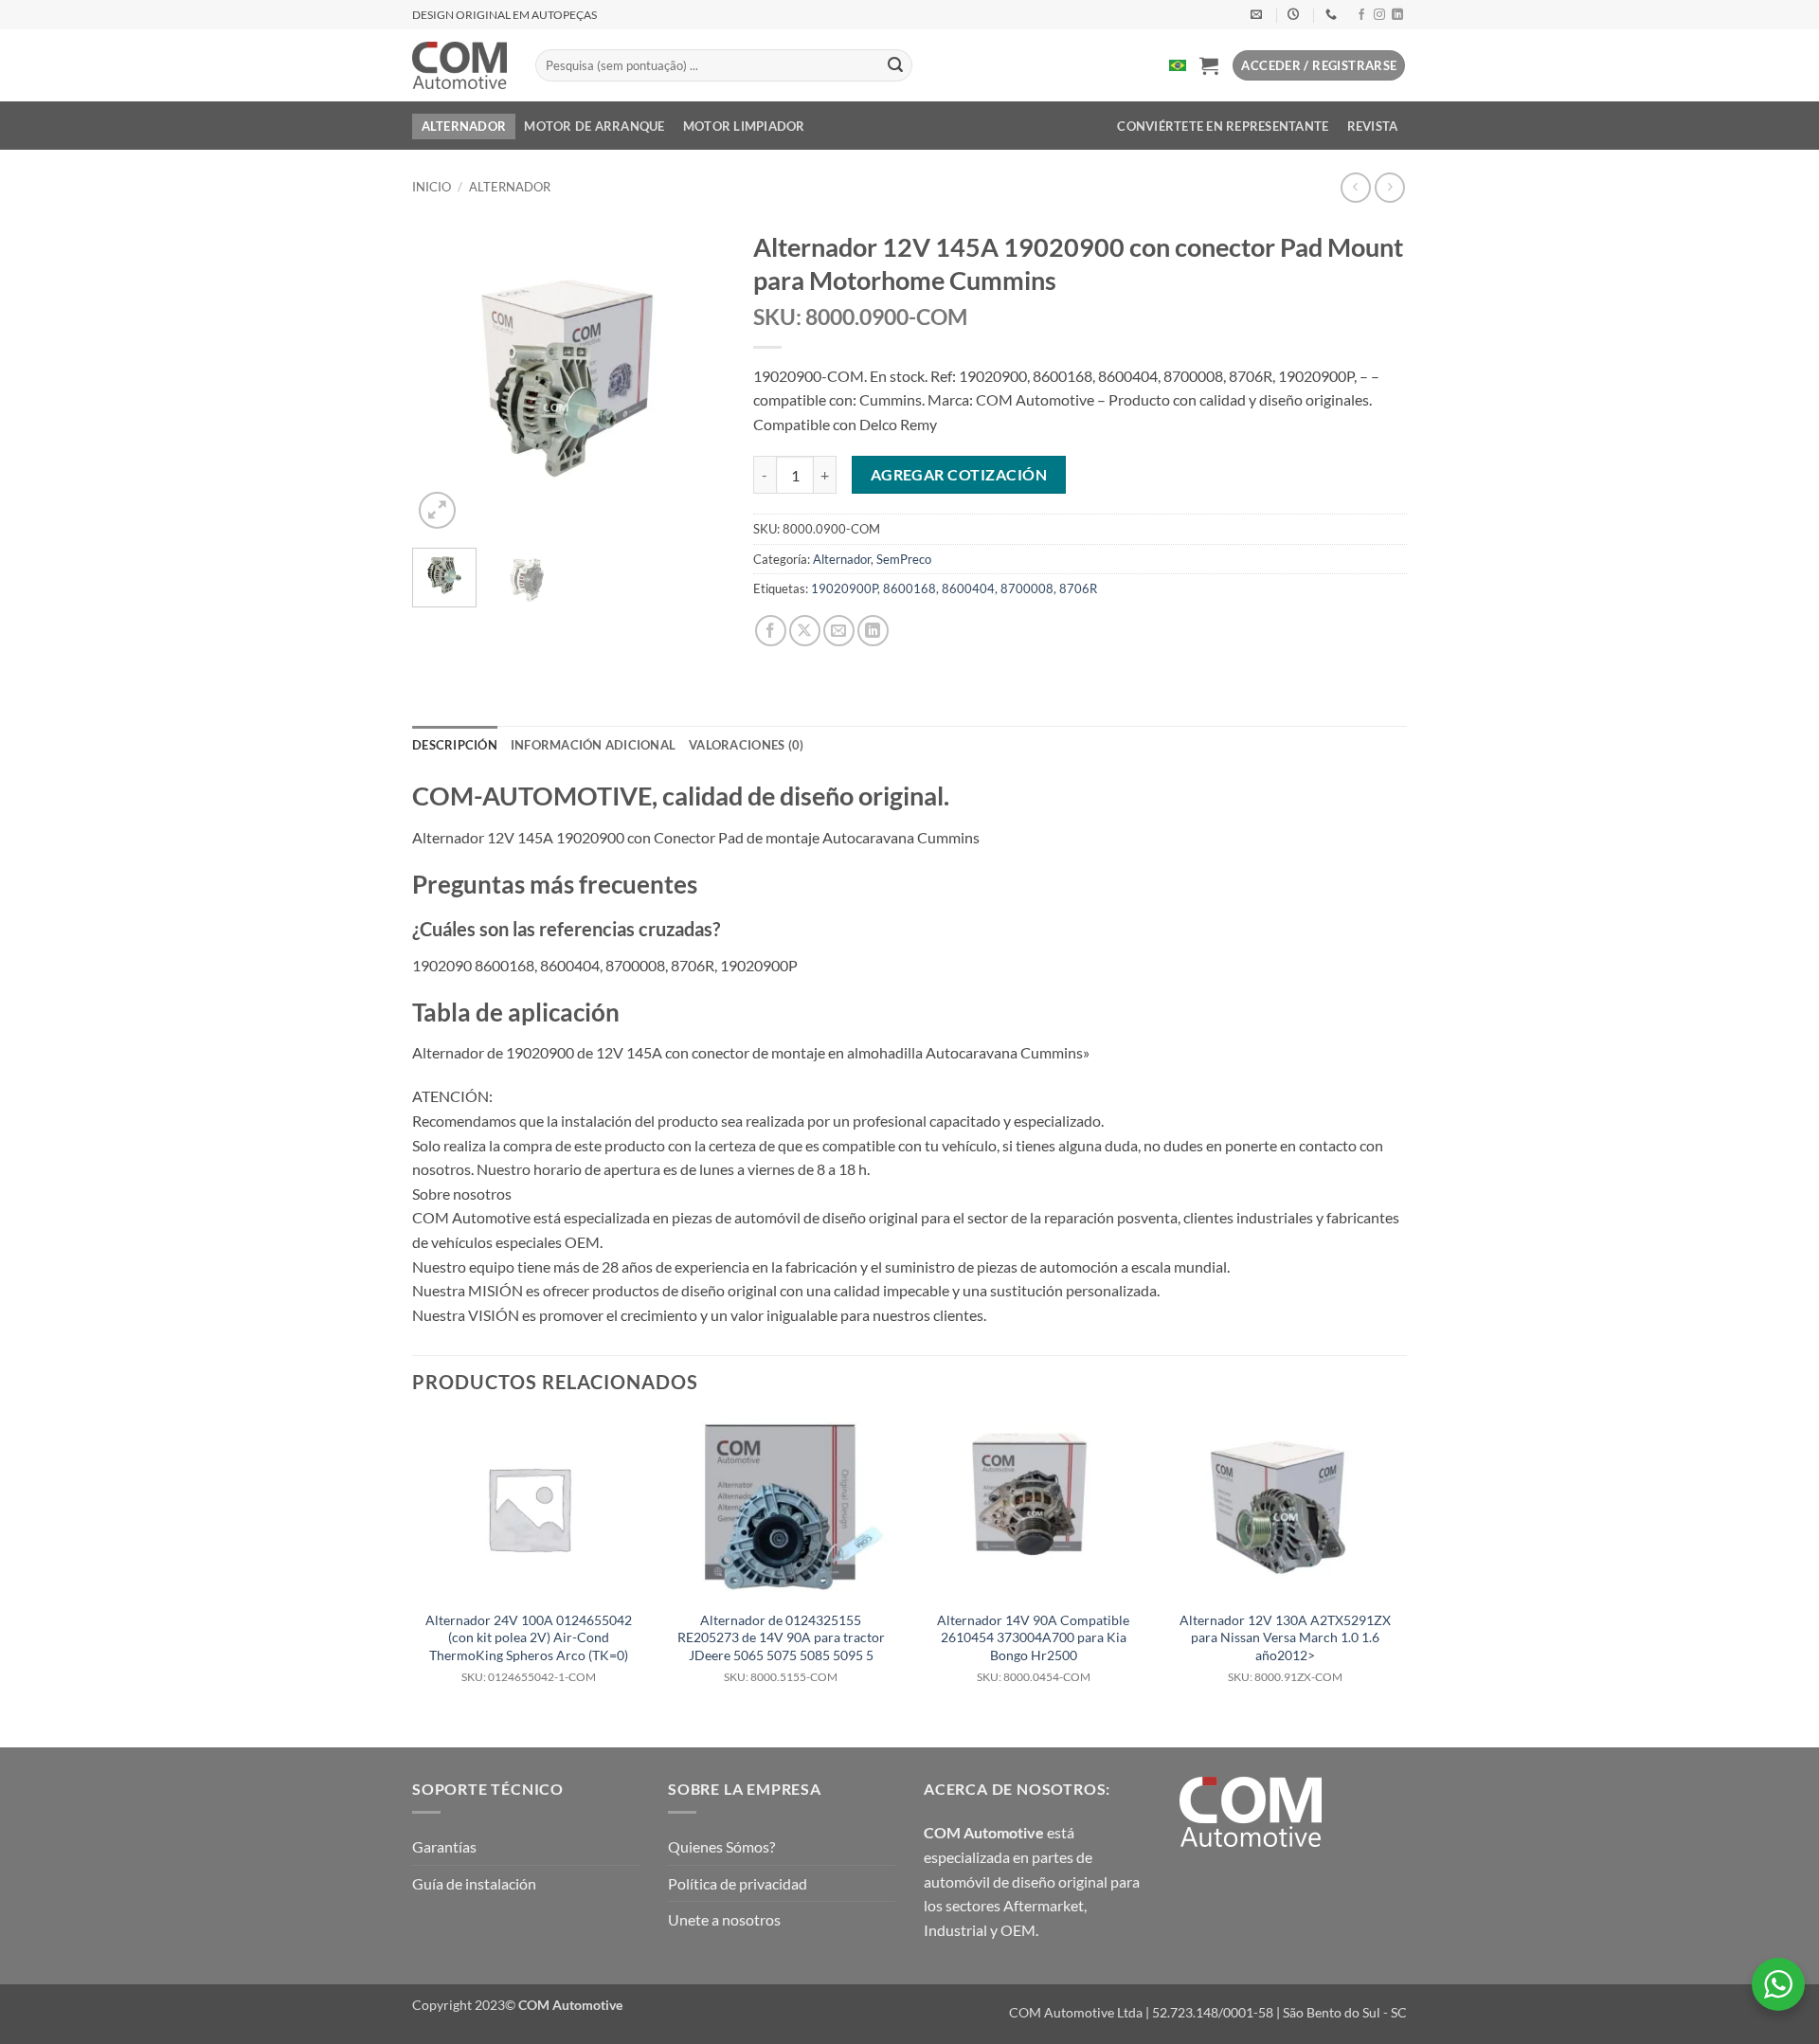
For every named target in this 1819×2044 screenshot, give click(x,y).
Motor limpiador (744, 126)
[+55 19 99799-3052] (1333, 14)
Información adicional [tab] (593, 745)
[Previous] (442, 377)
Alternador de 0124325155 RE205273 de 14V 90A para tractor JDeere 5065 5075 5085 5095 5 (781, 1648)
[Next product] (1355, 187)
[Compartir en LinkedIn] (873, 631)
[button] (1209, 65)
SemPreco (904, 559)
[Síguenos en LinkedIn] (1397, 15)
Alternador (464, 126)
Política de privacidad (738, 1883)
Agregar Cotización (959, 475)
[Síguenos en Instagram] (1379, 15)
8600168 (909, 588)
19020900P (844, 588)
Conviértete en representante (1223, 126)
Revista (1373, 126)
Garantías (444, 1846)
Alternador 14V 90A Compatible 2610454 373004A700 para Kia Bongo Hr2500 (1033, 1648)
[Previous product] (1389, 187)
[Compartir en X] (805, 631)
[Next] (694, 377)
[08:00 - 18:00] (1296, 14)
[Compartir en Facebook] (771, 631)
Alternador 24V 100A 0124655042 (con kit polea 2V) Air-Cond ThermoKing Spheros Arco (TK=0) (529, 1648)
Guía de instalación (474, 1883)
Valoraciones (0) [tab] (746, 745)
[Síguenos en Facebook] (1361, 15)
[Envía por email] (839, 631)
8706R (1078, 588)
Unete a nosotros (724, 1919)
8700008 (1027, 588)
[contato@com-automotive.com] (1259, 14)
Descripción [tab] (455, 745)
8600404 (968, 588)
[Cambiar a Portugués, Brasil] (1178, 65)
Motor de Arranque (594, 126)
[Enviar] (895, 65)
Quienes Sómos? (721, 1846)
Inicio (432, 187)
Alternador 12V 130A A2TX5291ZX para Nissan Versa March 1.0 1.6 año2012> (1285, 1648)
